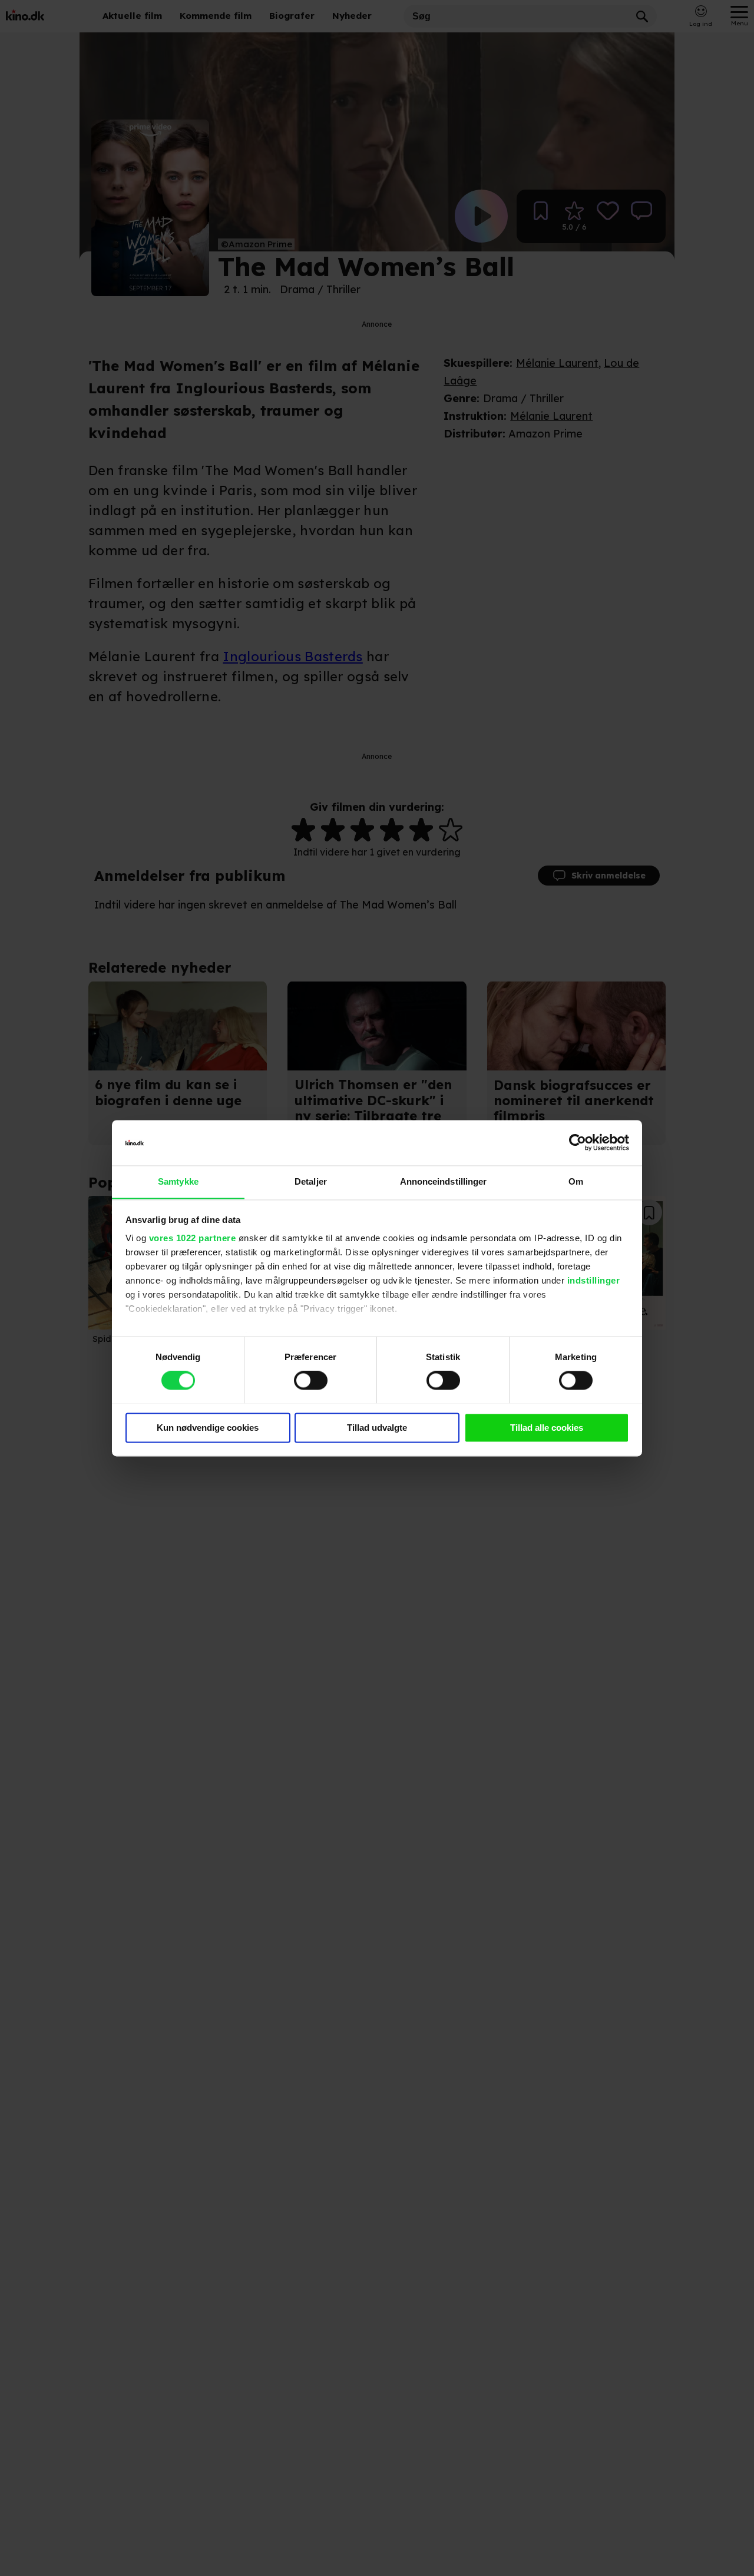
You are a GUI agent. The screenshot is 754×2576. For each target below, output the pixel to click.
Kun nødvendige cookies (208, 1428)
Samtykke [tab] (178, 1181)
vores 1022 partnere (193, 1239)
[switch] (311, 1380)
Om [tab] (576, 1181)
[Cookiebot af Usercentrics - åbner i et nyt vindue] (578, 1142)
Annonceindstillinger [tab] (444, 1181)
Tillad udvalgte (377, 1428)
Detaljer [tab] (311, 1181)
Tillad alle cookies (547, 1428)
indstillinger (594, 1281)
